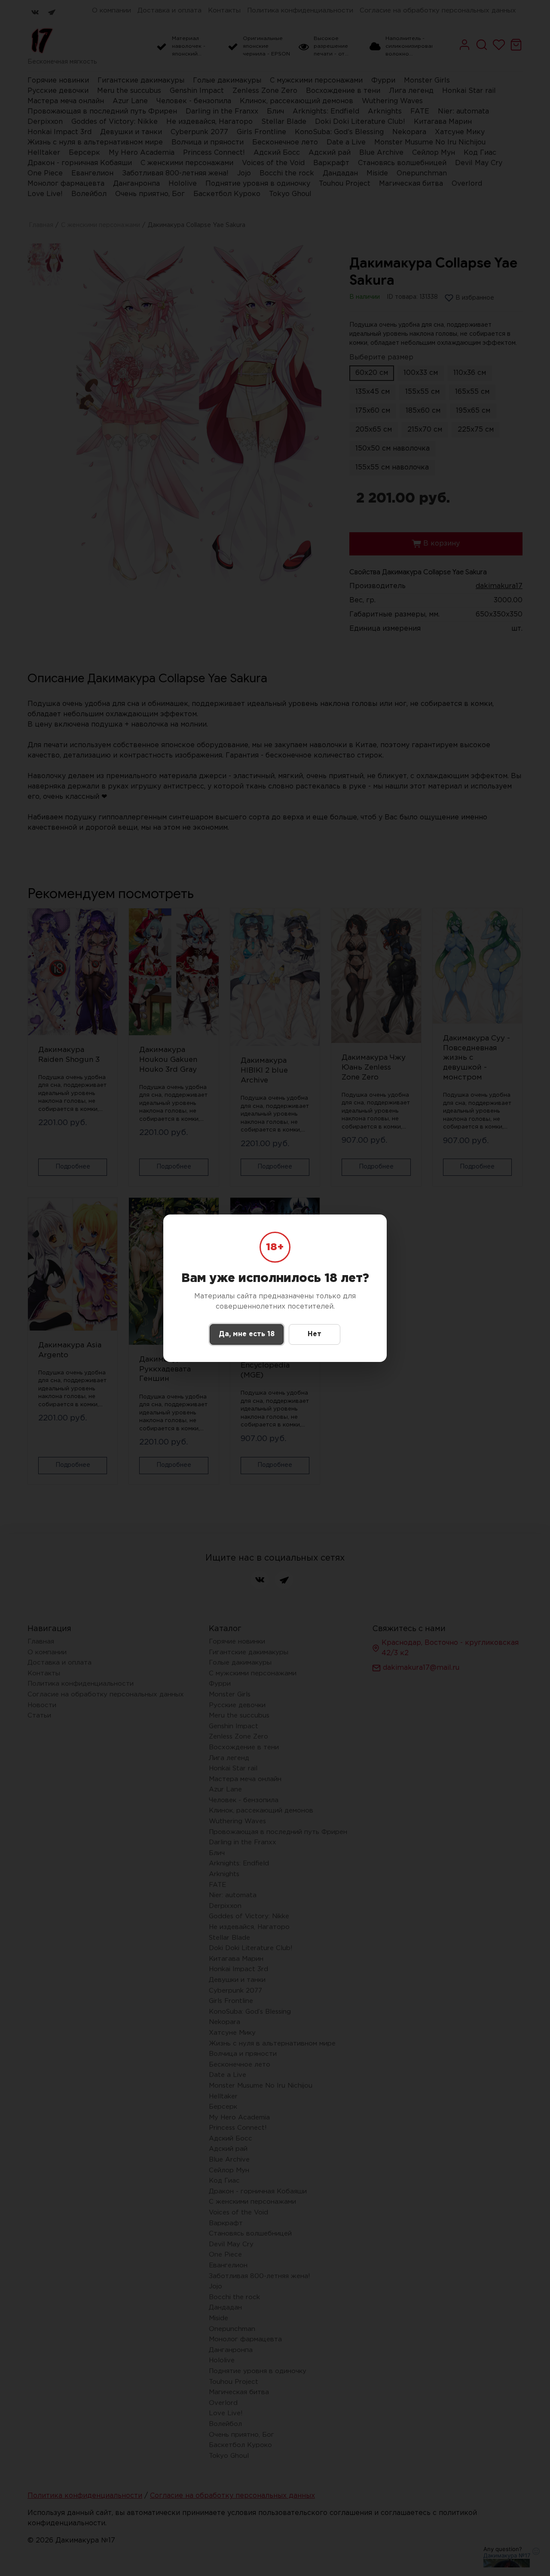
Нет (315, 1334)
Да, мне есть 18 (247, 1334)
